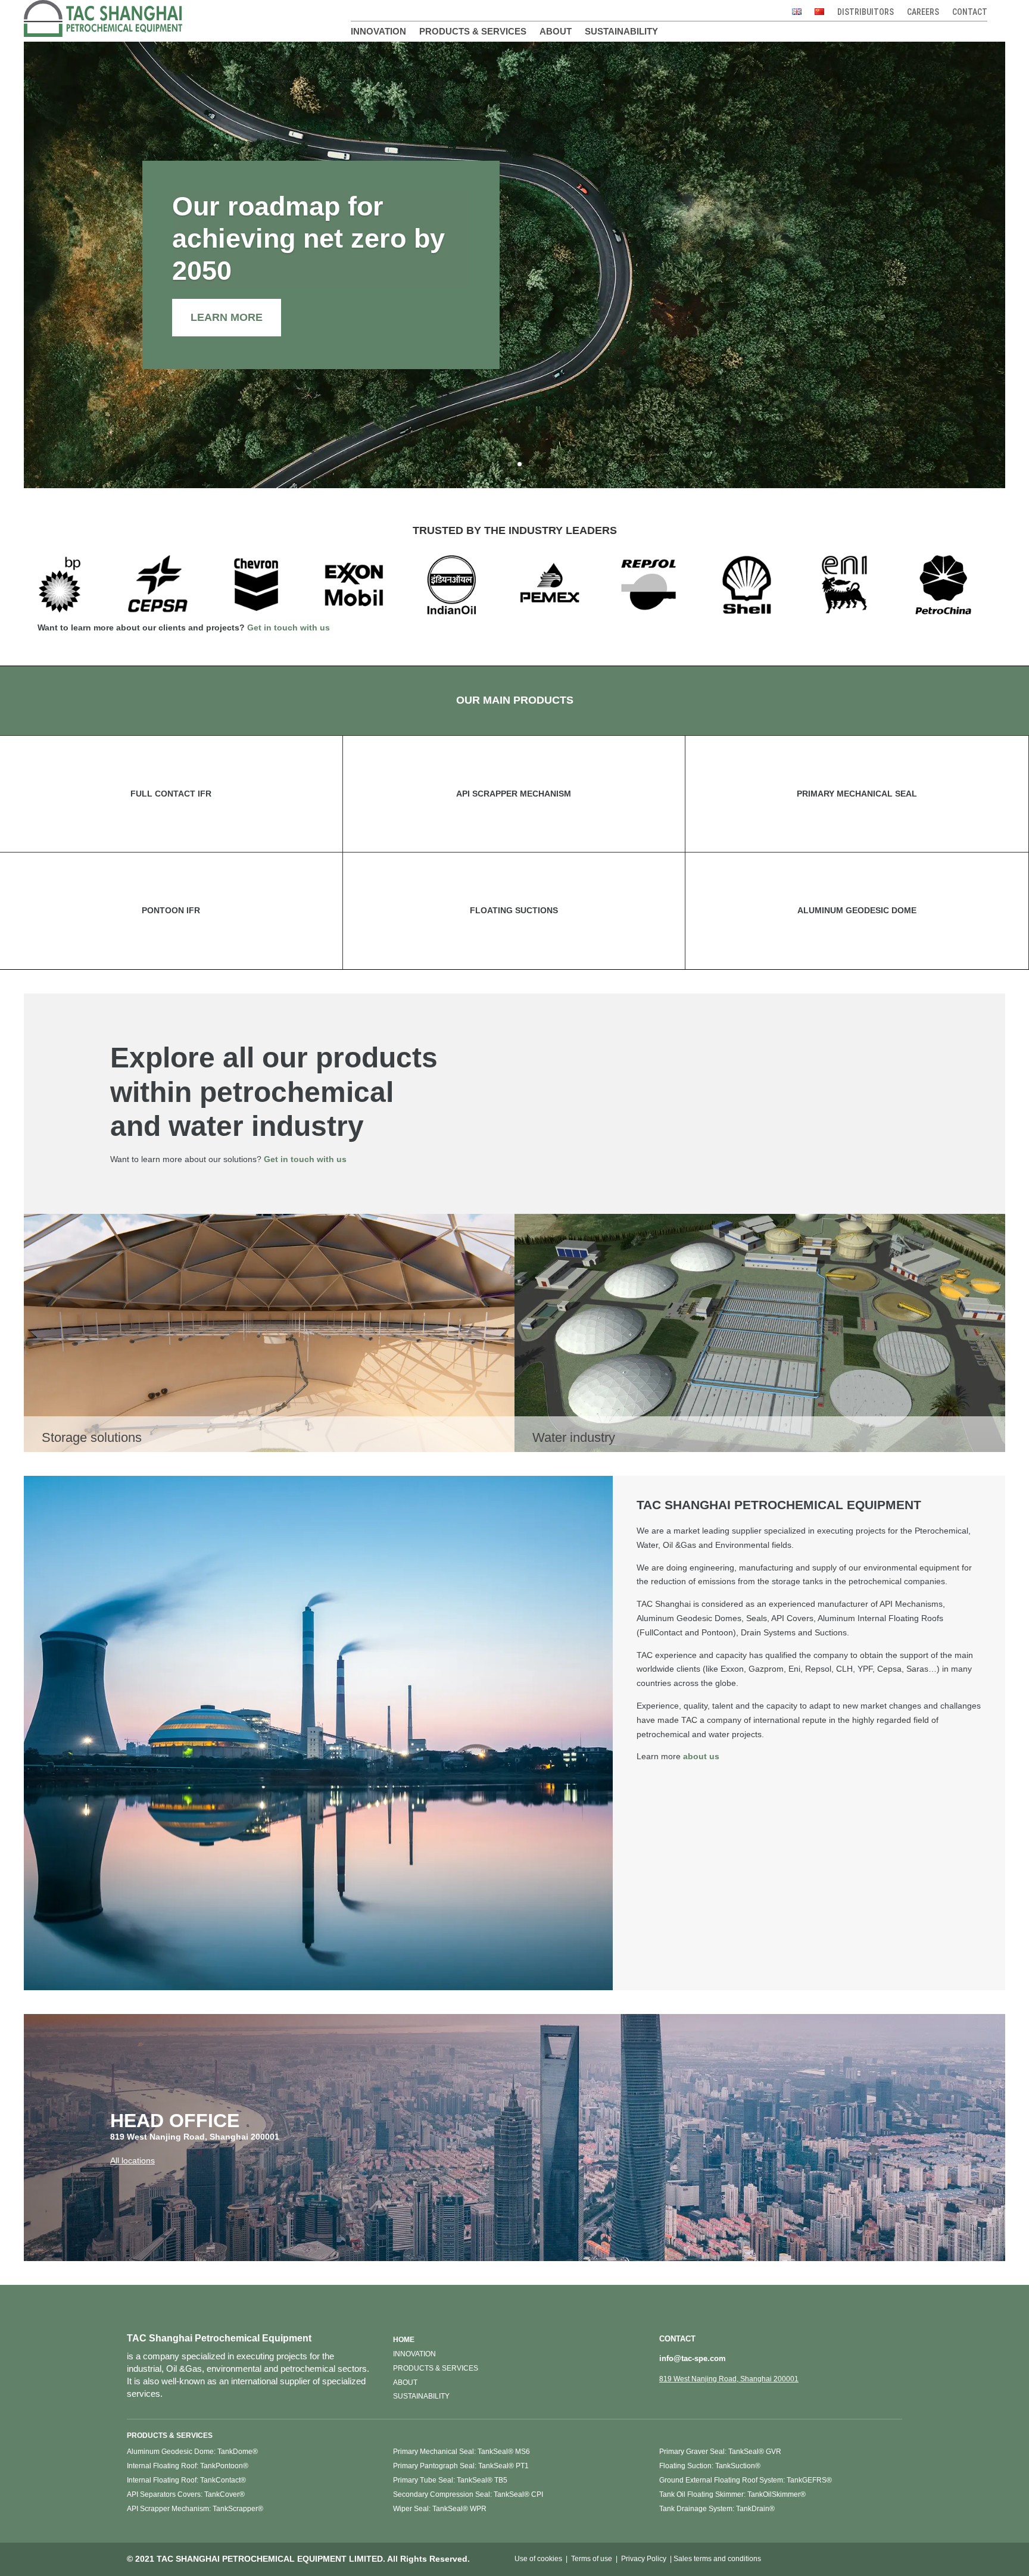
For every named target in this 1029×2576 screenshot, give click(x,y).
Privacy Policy (644, 2559)
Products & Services (473, 32)
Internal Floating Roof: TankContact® (186, 2480)
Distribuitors (866, 12)
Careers (923, 12)
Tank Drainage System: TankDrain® (717, 2509)
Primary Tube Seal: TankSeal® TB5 (450, 2480)
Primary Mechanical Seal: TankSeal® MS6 (462, 2452)
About (556, 32)
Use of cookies (538, 2559)
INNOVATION (414, 2354)
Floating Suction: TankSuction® (710, 2466)
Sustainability (621, 32)
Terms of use (592, 2559)
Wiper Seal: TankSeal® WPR (440, 2509)
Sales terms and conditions (717, 2559)
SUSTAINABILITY (421, 2396)
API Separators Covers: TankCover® (186, 2494)
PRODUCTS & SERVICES (436, 2368)
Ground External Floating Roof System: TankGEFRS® (746, 2480)
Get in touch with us (289, 627)
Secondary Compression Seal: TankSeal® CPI (468, 2494)
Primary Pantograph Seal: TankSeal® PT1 (461, 2466)
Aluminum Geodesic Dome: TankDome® (192, 2452)
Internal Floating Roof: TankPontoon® (188, 2466)
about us (701, 1756)
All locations (132, 2160)
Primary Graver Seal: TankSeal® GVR (720, 2452)
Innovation (378, 32)
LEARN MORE (227, 317)
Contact (970, 12)
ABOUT (405, 2383)
